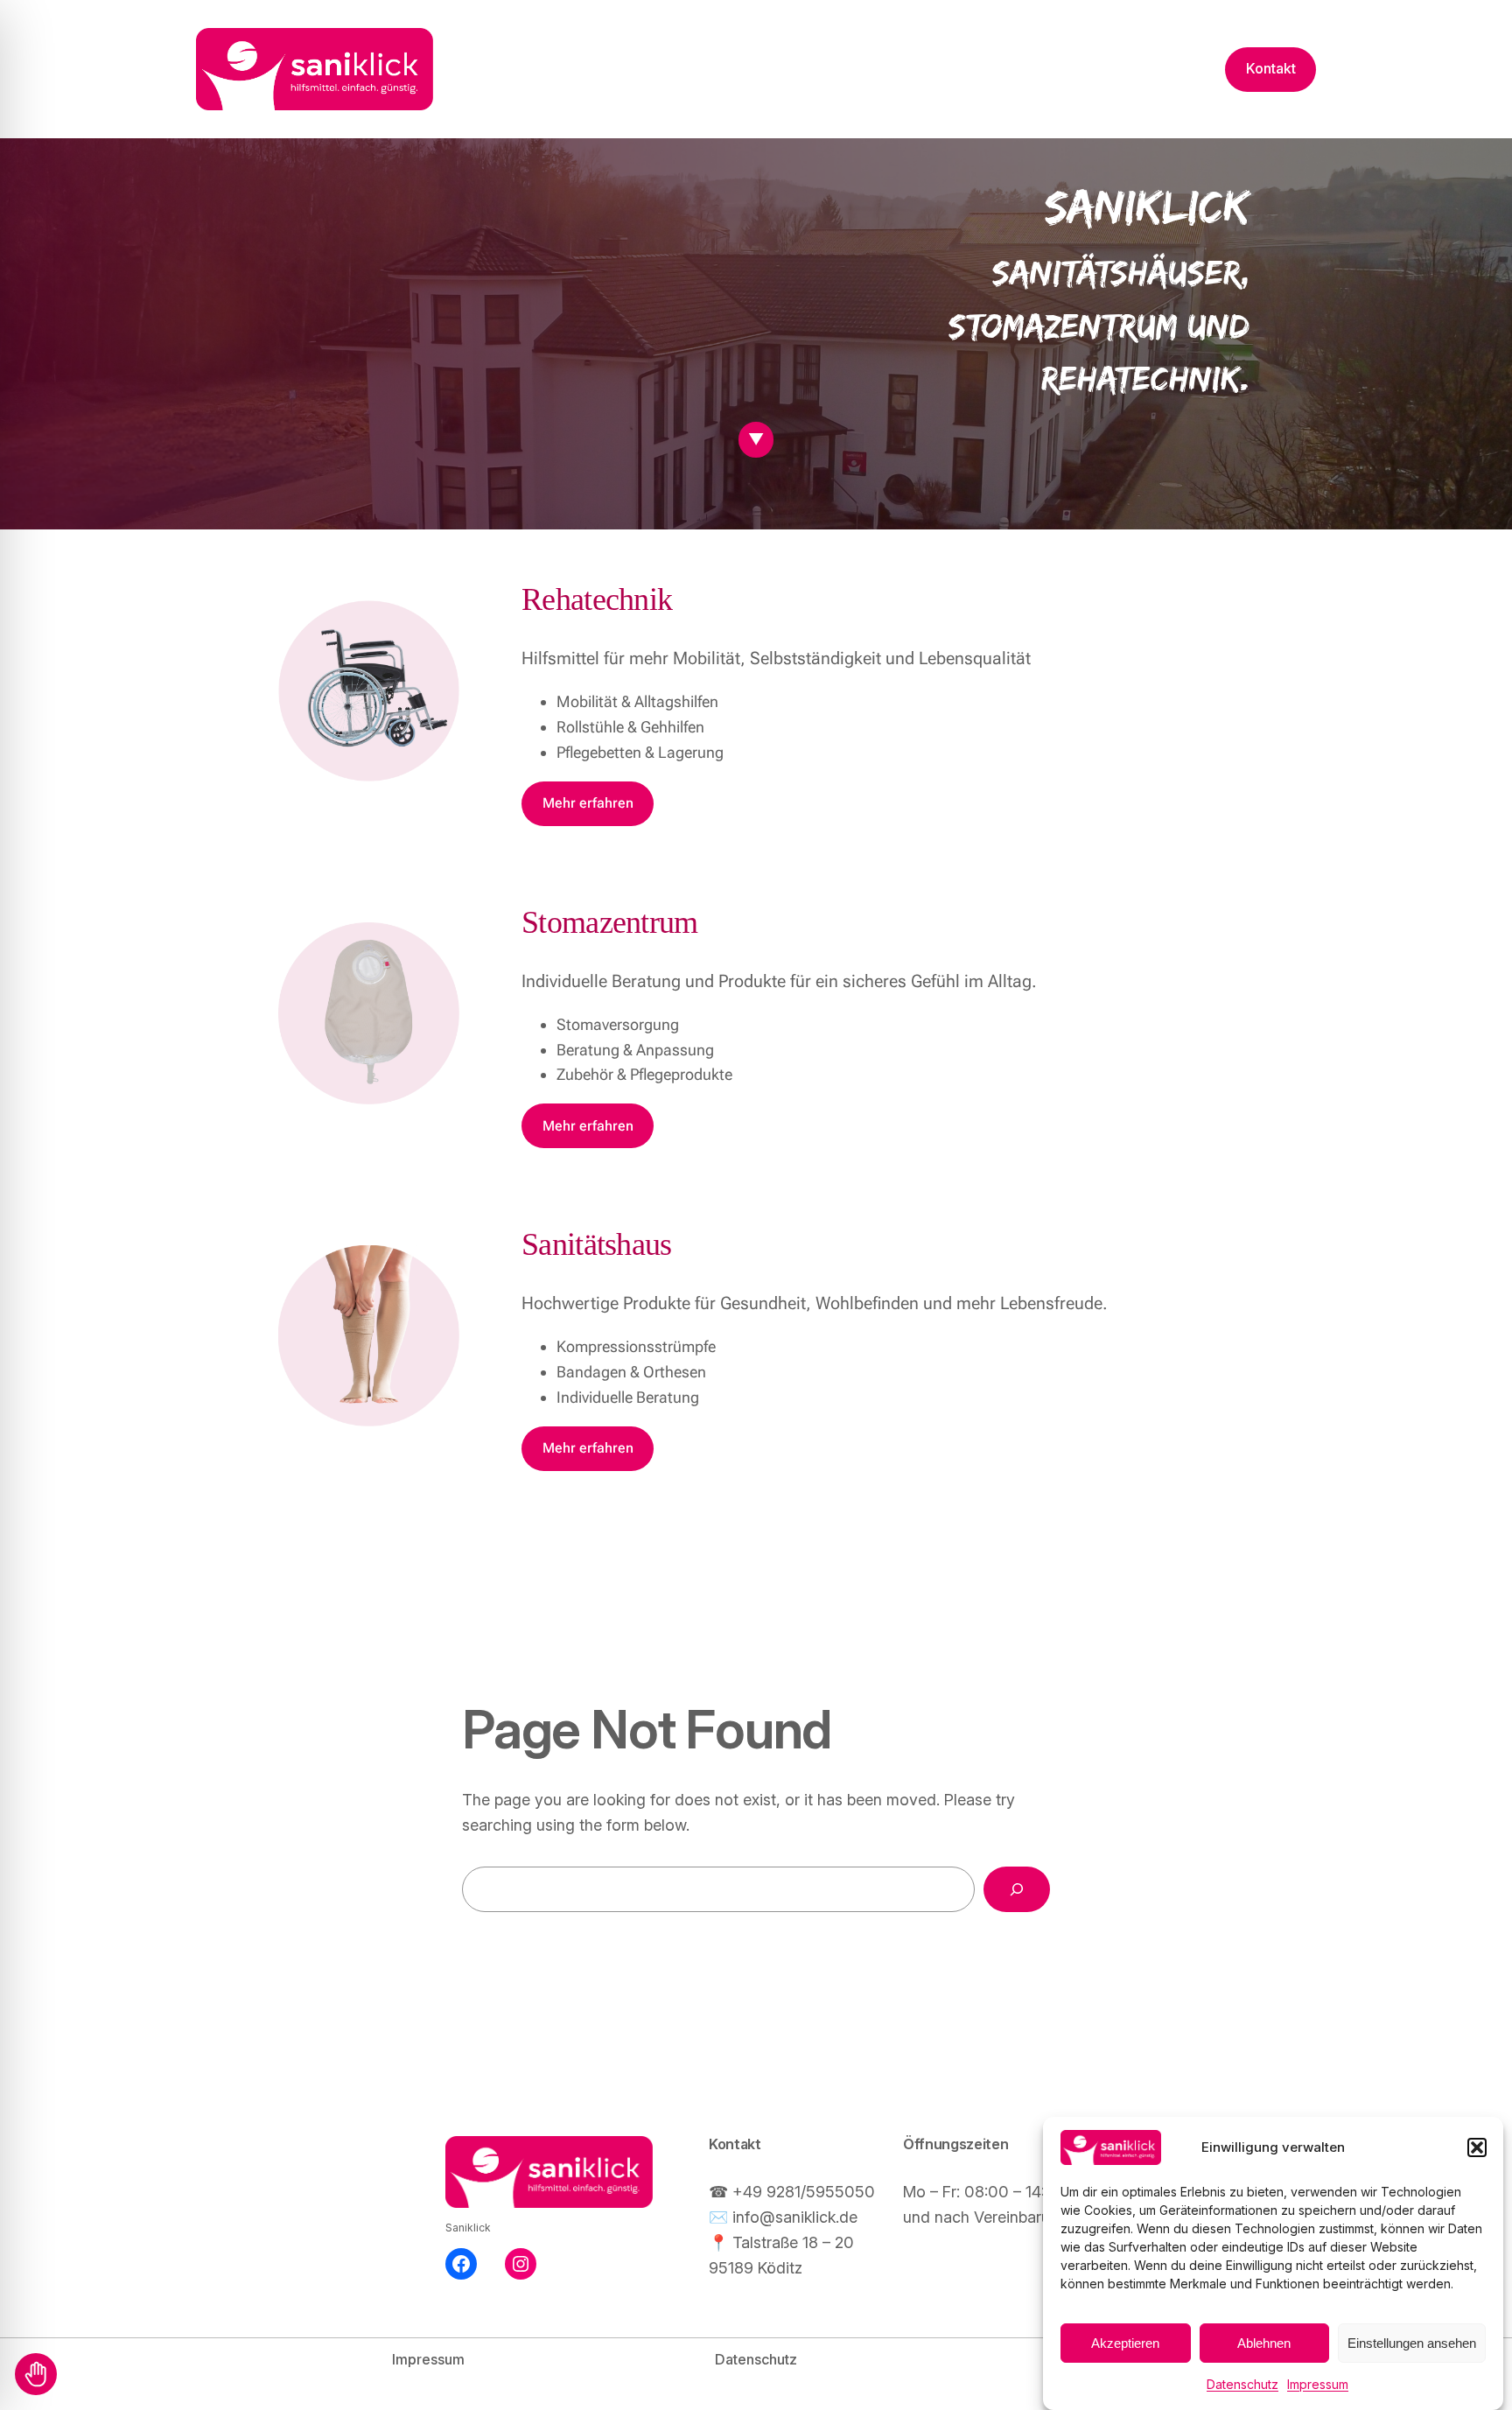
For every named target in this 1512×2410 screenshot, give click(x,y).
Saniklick (468, 2228)
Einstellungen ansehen (1412, 2343)
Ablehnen (1264, 2343)
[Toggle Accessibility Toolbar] (36, 2374)
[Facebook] (461, 2264)
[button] (1477, 2147)
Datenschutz (1242, 2384)
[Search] (1017, 1889)
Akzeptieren (1125, 2343)
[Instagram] (521, 2264)
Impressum (1318, 2384)
